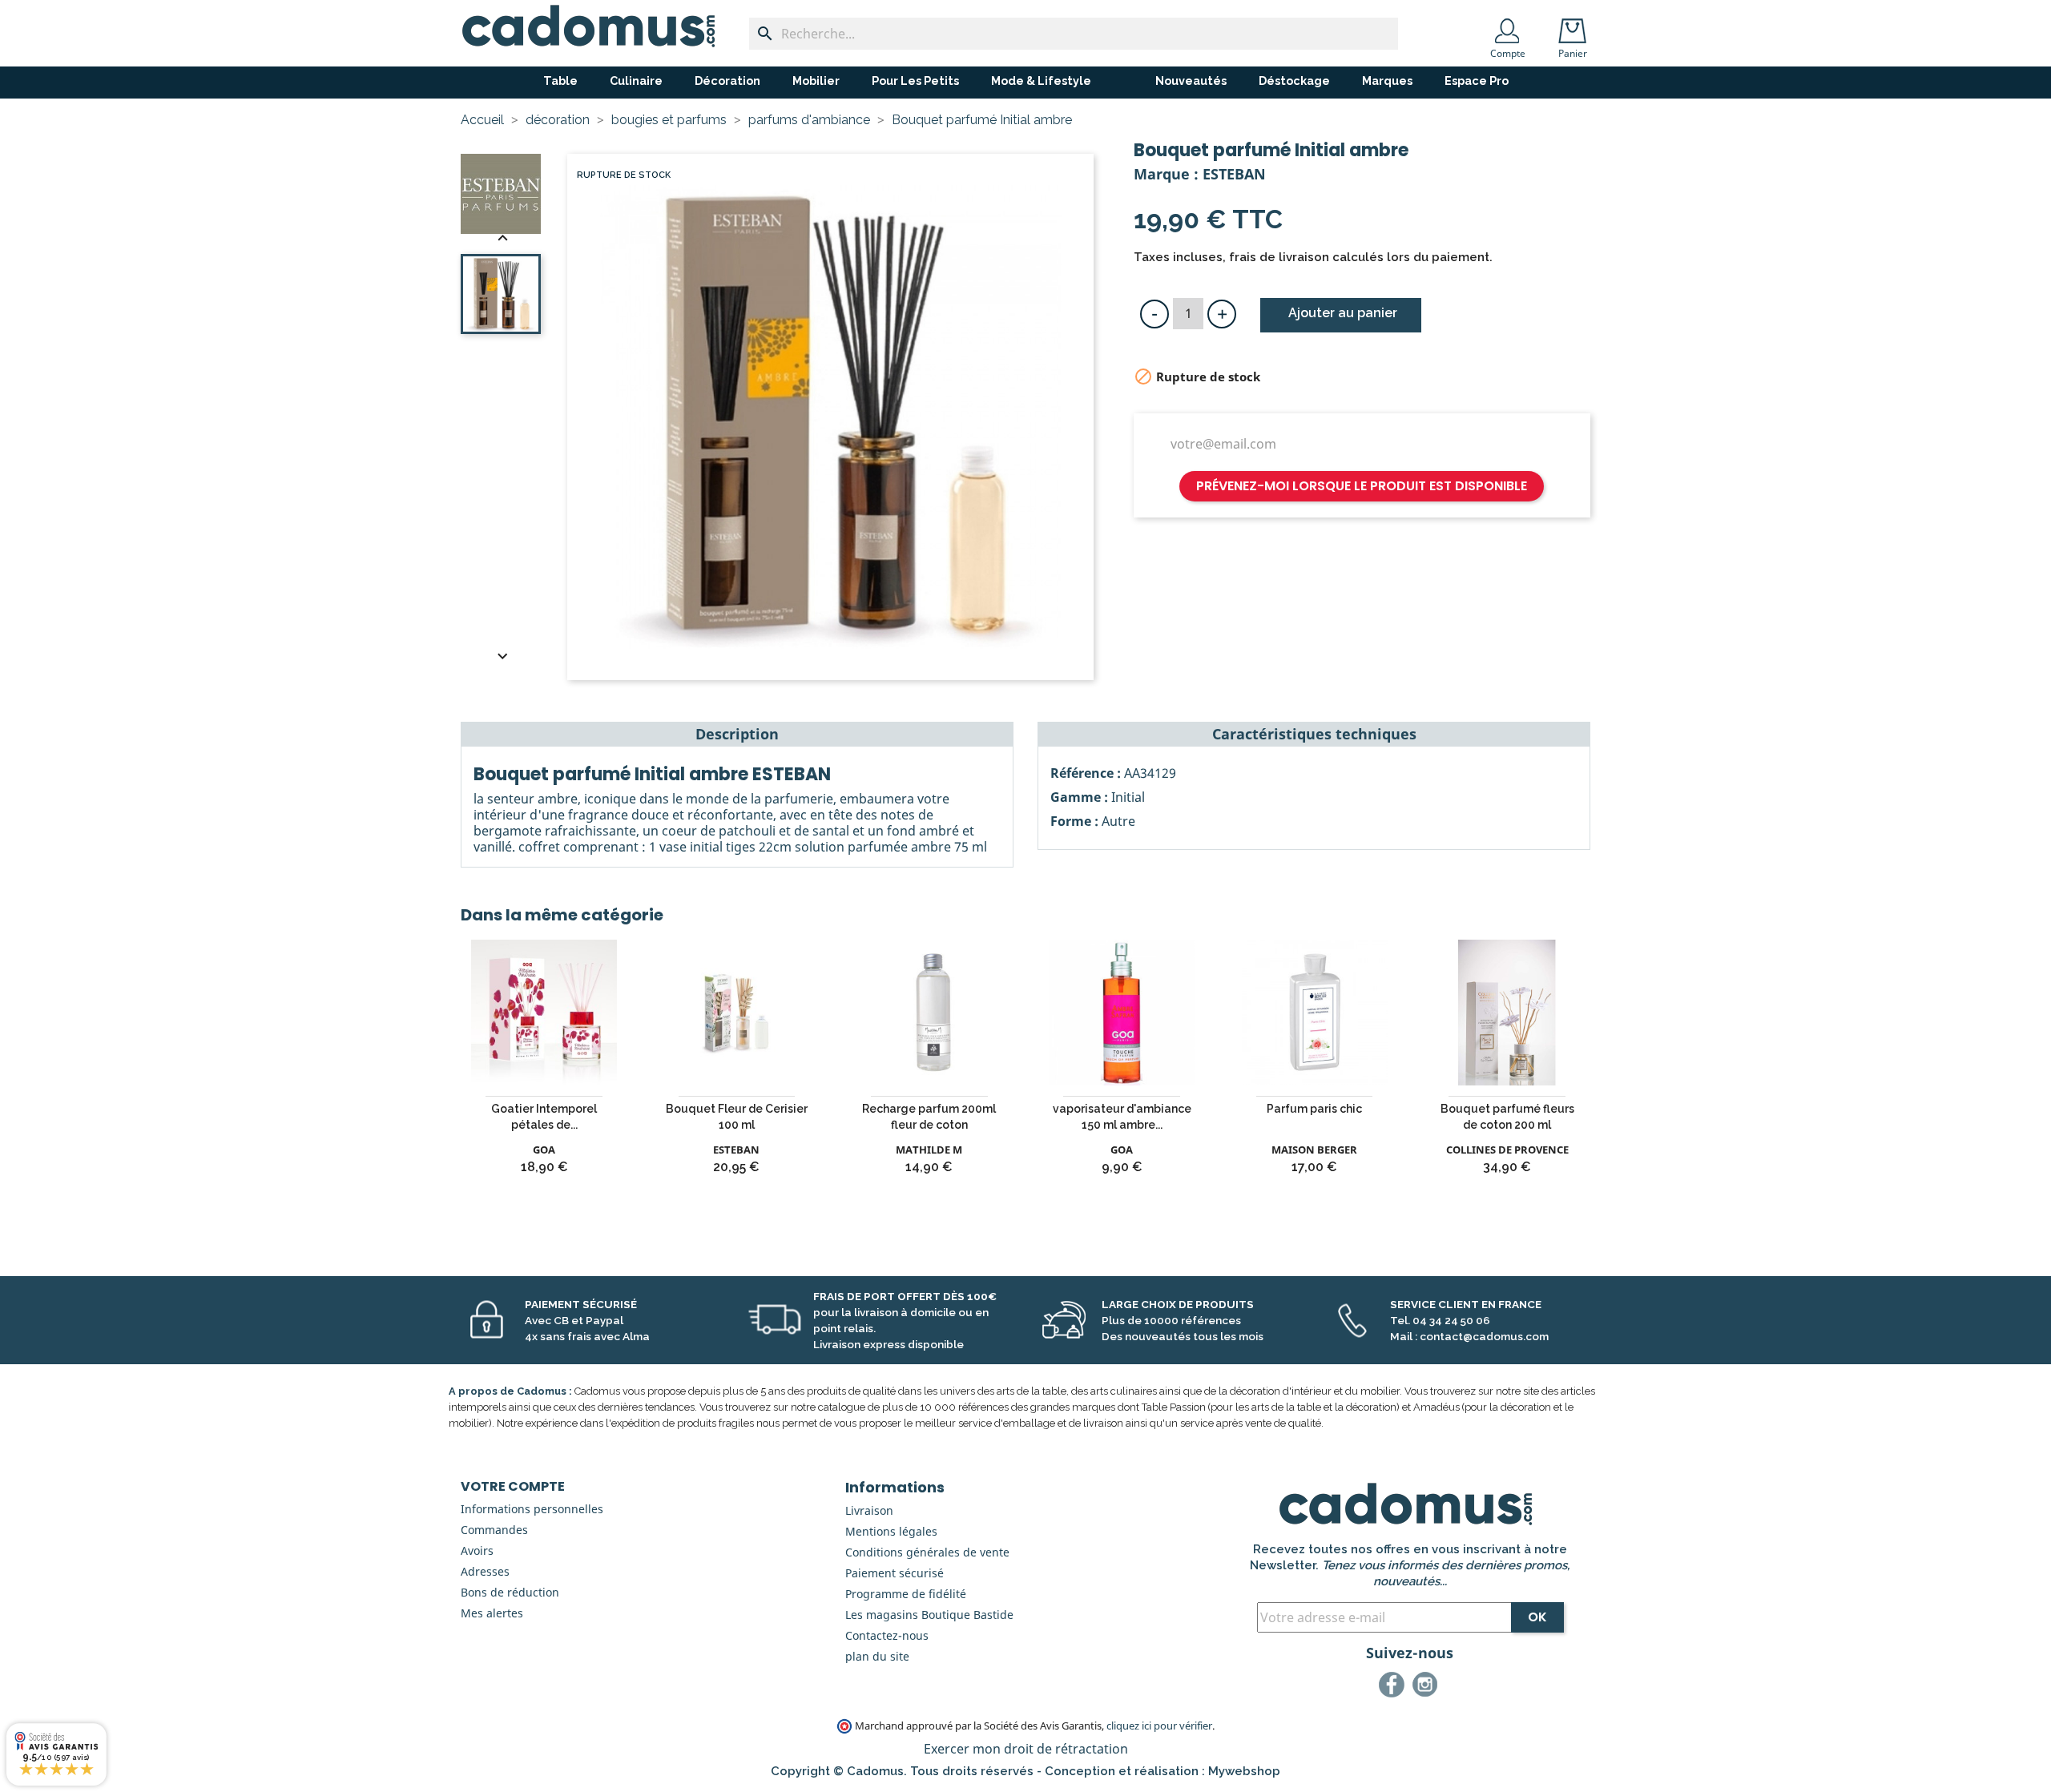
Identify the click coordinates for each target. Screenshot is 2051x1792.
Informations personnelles (532, 1509)
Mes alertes (492, 1613)
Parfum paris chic (1314, 1109)
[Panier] (1576, 26)
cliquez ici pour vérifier (1159, 1726)
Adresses (485, 1571)
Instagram (1428, 1687)
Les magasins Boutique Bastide (929, 1615)
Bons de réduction (510, 1592)
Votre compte (513, 1486)
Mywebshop (1244, 1771)
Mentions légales (891, 1531)
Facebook (1394, 1687)
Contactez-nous (887, 1635)
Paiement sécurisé (895, 1573)
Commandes (494, 1530)
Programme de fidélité (906, 1594)
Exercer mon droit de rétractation (1026, 1749)
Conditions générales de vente (927, 1552)
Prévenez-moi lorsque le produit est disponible (1362, 486)
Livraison (869, 1510)
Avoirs (477, 1550)
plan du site (877, 1656)
